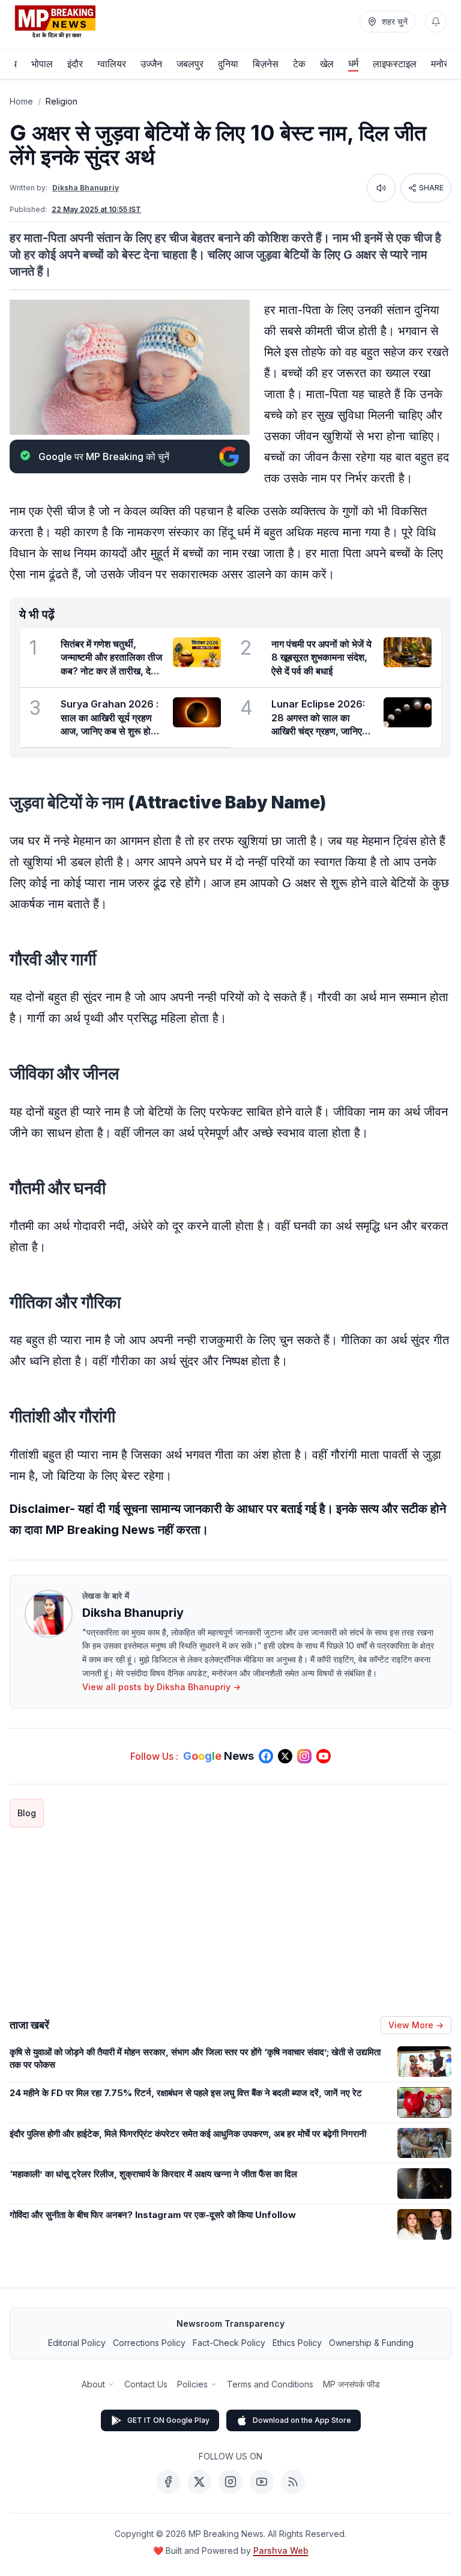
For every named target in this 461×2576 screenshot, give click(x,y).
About (93, 2384)
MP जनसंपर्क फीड (351, 2384)
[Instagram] (230, 2482)
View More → (416, 2025)
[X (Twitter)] (199, 2482)
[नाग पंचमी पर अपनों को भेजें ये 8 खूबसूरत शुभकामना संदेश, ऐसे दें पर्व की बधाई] (408, 652)
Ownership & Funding (371, 2343)
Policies (192, 2384)
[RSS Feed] (293, 2482)
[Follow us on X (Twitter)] (285, 1756)
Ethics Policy (297, 2343)
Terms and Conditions (270, 2384)
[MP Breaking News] (55, 22)
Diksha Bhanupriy (86, 188)
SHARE (431, 188)
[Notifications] (436, 22)
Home (21, 101)
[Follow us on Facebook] (266, 1756)
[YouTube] (262, 2482)
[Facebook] (168, 2482)
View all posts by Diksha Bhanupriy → (161, 1687)
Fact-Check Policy (229, 2343)
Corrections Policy (149, 2343)
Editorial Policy (77, 2343)
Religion (62, 101)
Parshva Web (281, 2550)
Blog (27, 1813)
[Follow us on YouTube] (324, 1756)
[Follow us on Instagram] (304, 1756)
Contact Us (146, 2384)
